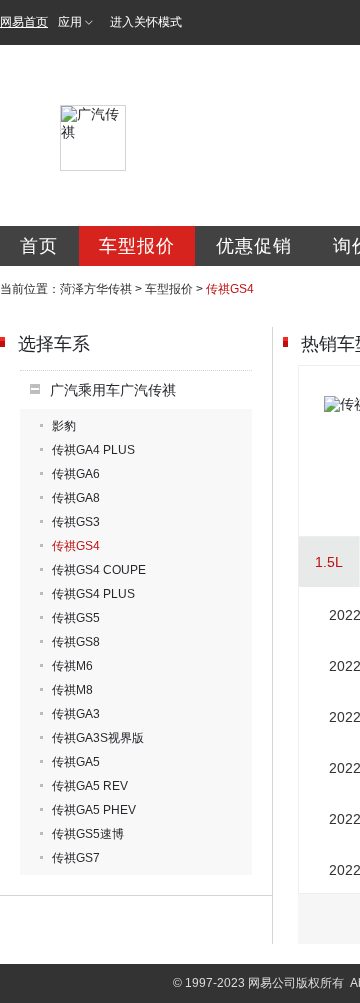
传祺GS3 (76, 522)
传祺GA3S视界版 (98, 738)
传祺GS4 (76, 546)
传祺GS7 (76, 858)
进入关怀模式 (146, 22)
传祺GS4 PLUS (93, 594)
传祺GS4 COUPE (99, 570)
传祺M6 (72, 666)
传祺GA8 (76, 498)
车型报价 (137, 246)
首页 (39, 246)
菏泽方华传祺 (96, 289)
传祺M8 (72, 690)
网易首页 (24, 22)
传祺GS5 (76, 618)
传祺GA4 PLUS (93, 450)
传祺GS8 (76, 642)
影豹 (64, 426)
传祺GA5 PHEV (94, 810)
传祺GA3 (76, 714)
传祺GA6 (76, 474)
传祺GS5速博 (88, 834)
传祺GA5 (76, 762)
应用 (70, 22)
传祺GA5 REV (90, 786)
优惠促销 (254, 246)
